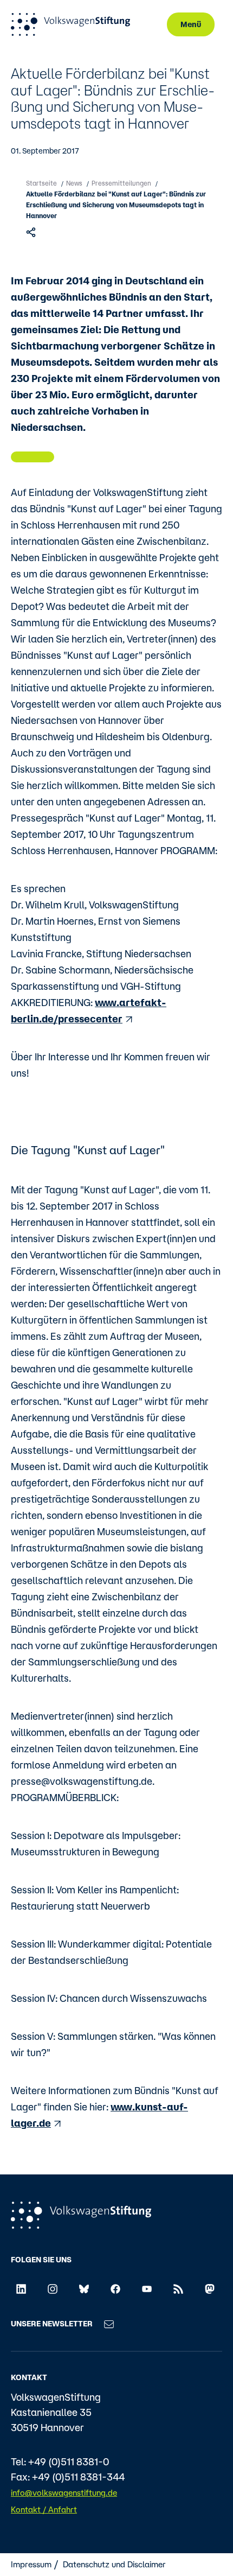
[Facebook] (115, 2288)
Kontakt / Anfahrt (44, 2510)
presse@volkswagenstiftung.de (82, 1781)
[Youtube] (147, 2288)
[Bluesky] (84, 2288)
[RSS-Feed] (178, 2288)
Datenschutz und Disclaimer (114, 2564)
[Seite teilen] (32, 232)
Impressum (31, 2564)
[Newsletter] (109, 2324)
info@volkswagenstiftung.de (64, 2493)
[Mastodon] (210, 2288)
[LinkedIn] (21, 2288)
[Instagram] (53, 2288)
